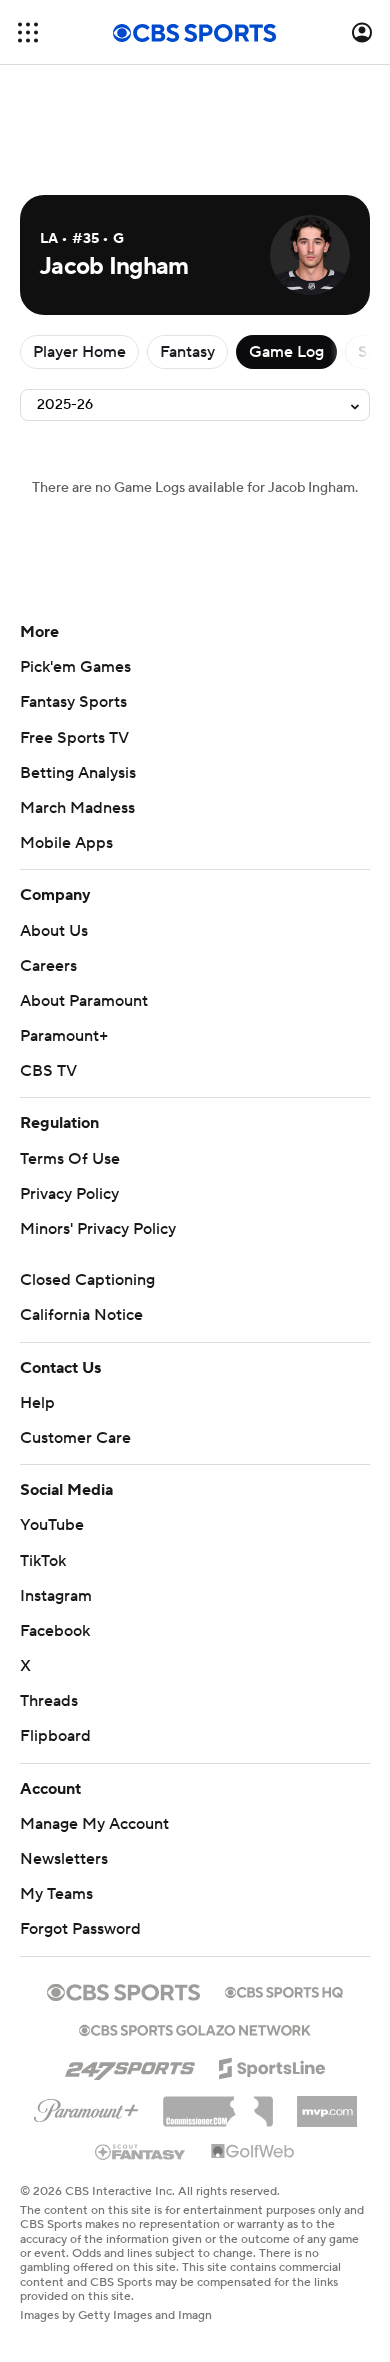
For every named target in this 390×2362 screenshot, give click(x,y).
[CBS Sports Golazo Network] (195, 2028)
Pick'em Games (75, 667)
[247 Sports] (130, 2065)
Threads (49, 1701)
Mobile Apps (66, 843)
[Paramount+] (86, 2107)
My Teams (56, 1894)
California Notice (81, 1315)
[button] (28, 32)
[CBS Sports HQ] (284, 1990)
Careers (48, 966)
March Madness (77, 808)
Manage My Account (94, 1824)
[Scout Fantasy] (141, 2151)
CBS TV (48, 1071)
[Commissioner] (218, 2104)
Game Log (286, 352)
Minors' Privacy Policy (98, 1229)
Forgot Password (80, 1929)
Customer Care (75, 1438)
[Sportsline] (272, 2065)
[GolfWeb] (253, 2152)
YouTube (52, 1525)
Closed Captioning (87, 1280)
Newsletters (64, 1859)
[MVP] (327, 2104)
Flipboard (55, 1736)
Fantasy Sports (73, 702)
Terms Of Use (70, 1159)
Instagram (56, 1596)
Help (37, 1403)
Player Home (79, 352)
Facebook (55, 1631)
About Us (54, 931)
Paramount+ (64, 1036)
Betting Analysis (78, 773)
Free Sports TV (74, 738)
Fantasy (187, 352)
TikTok (43, 1561)
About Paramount (84, 1001)
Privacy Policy (69, 1194)
